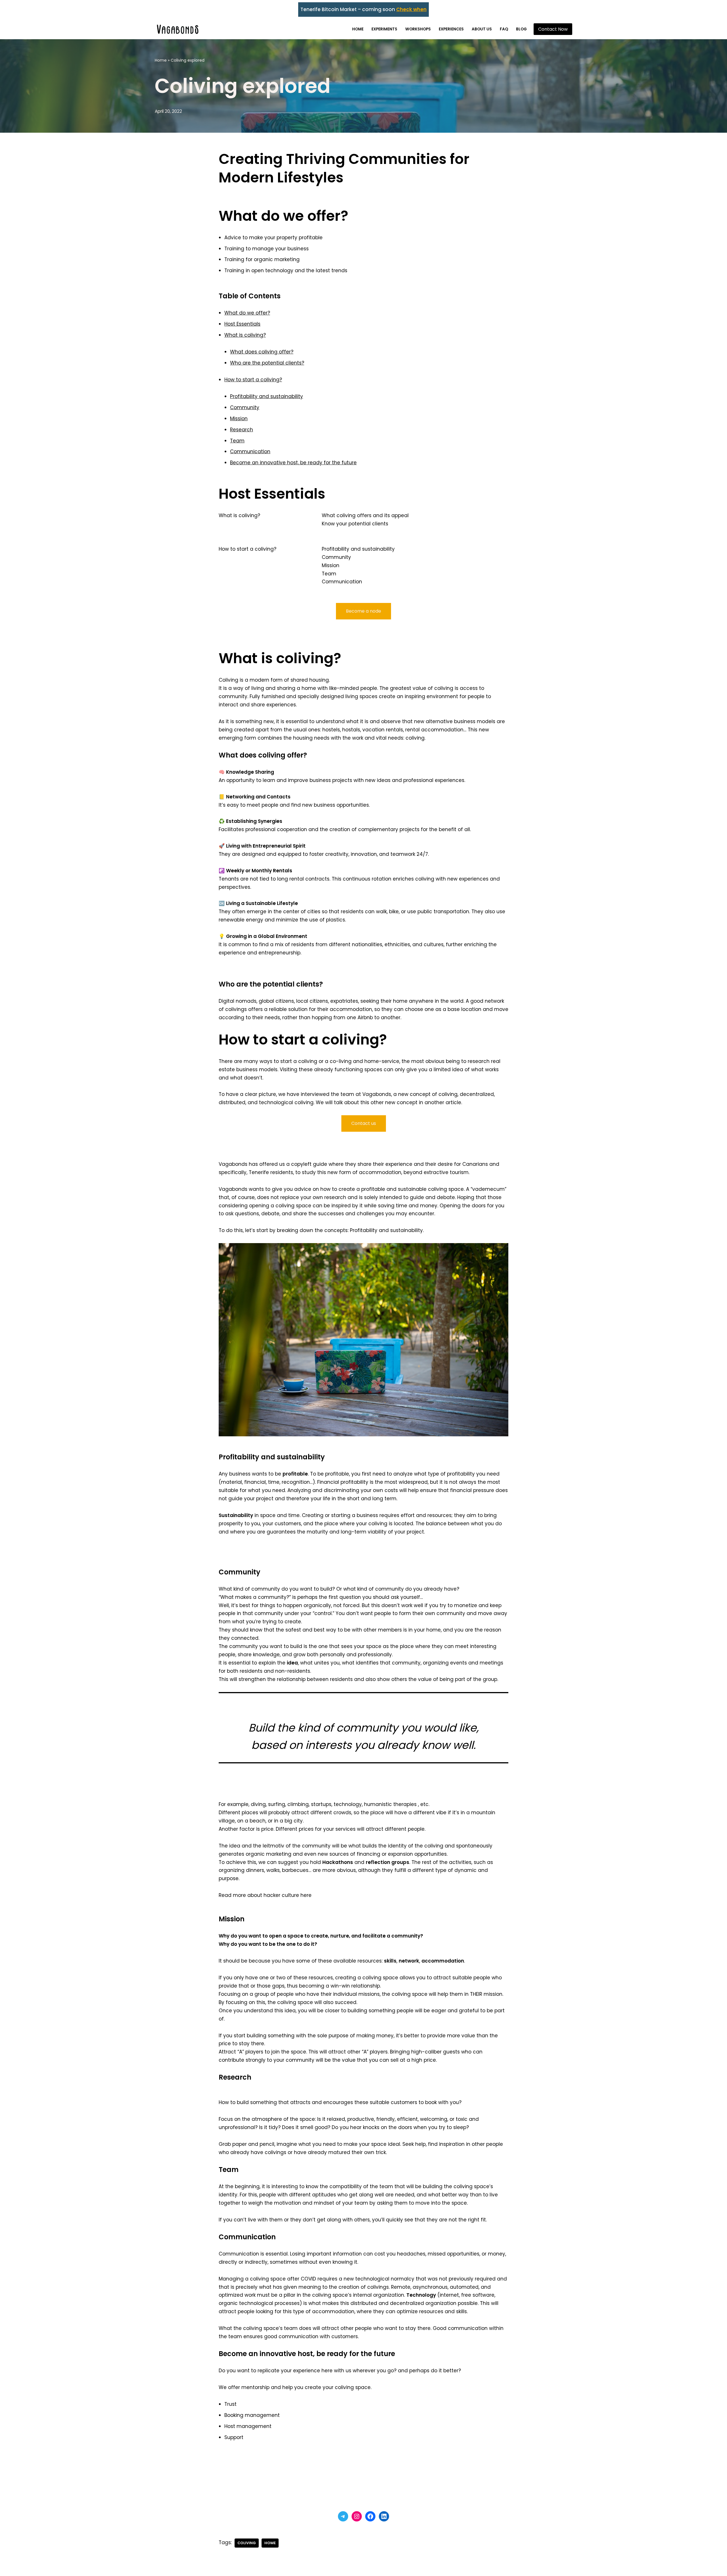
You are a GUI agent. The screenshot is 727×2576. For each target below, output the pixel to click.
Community (245, 407)
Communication (250, 451)
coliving (247, 2543)
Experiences (451, 29)
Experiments (384, 29)
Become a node (363, 611)
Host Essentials (242, 324)
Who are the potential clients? (267, 363)
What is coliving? (245, 335)
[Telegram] (343, 2516)
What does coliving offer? (262, 352)
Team (237, 441)
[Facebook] (370, 2516)
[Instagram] (357, 2516)
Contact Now (553, 29)
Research (242, 430)
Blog (521, 29)
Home (358, 29)
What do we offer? (247, 313)
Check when (411, 9)
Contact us (364, 1123)
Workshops (418, 29)
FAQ (504, 29)
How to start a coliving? (253, 380)
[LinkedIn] (384, 2516)
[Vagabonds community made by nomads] (178, 29)
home (270, 2543)
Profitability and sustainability (267, 396)
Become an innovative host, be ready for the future (293, 463)
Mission (239, 419)
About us (482, 29)
